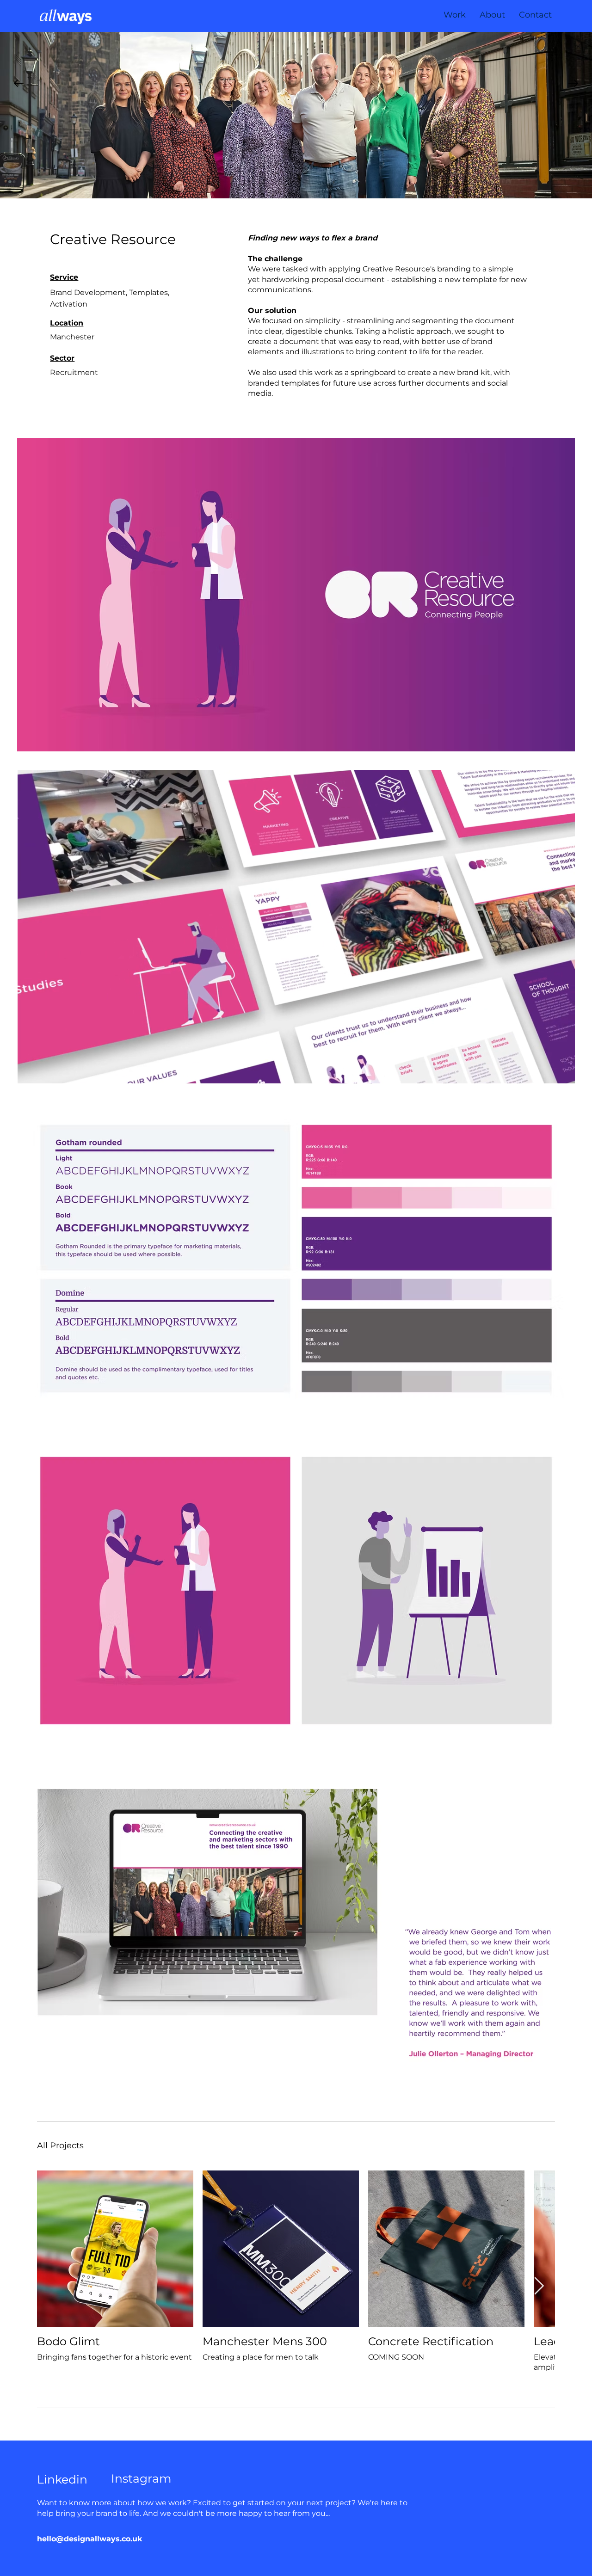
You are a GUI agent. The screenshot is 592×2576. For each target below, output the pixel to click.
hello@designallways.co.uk (89, 2539)
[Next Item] (539, 2286)
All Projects (60, 2146)
